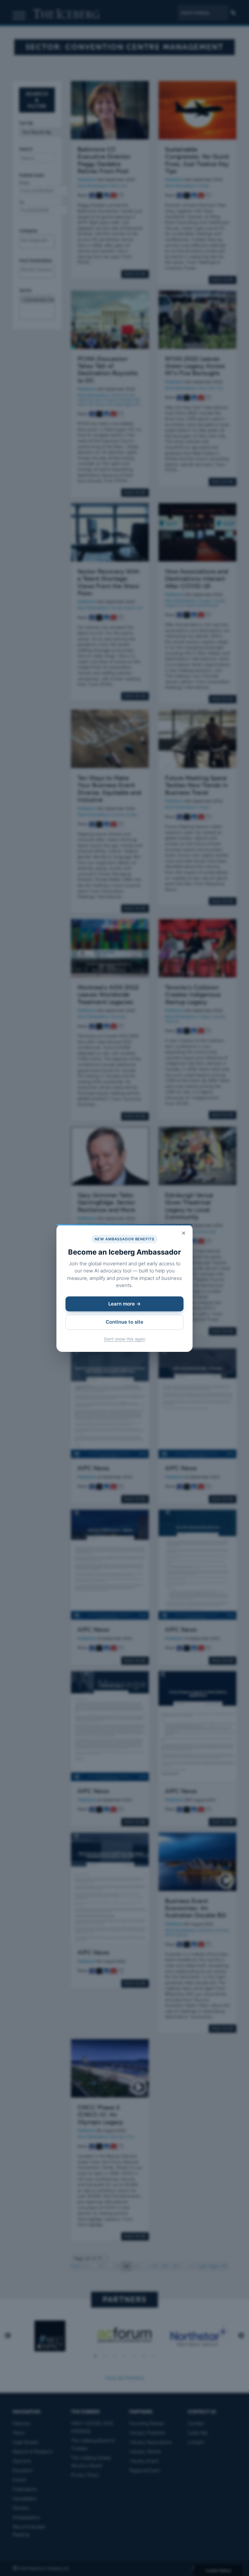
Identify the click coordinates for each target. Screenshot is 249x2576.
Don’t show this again (125, 1339)
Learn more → (124, 1304)
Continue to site (124, 1322)
